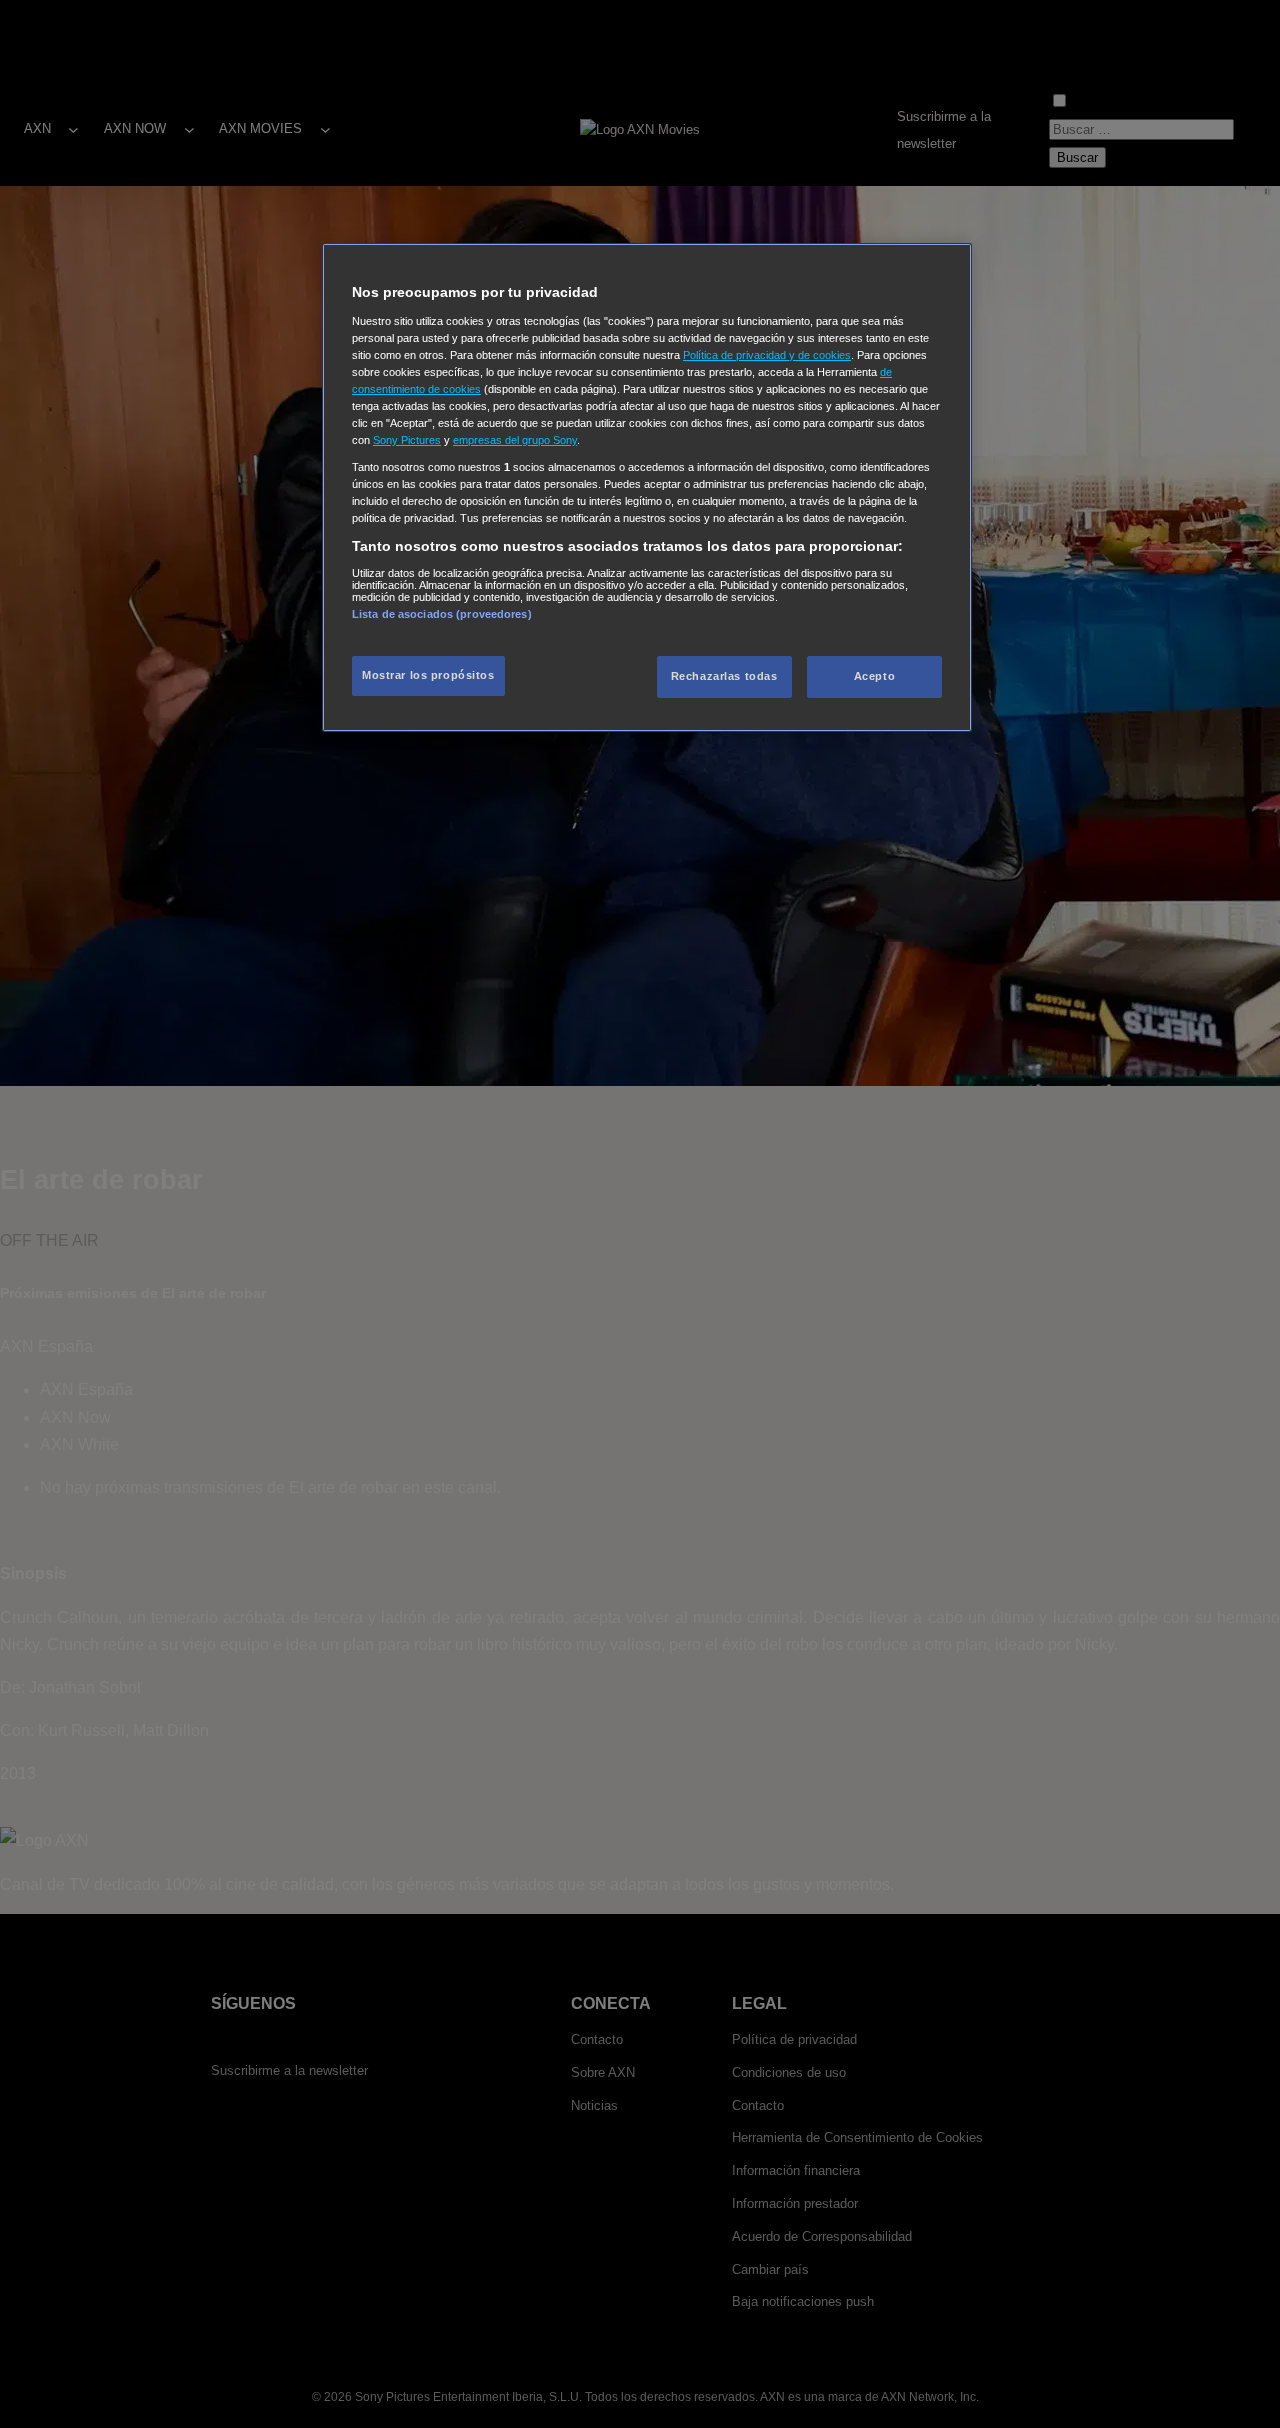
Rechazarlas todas (724, 676)
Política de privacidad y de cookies (767, 355)
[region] (647, 487)
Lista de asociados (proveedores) (442, 614)
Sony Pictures (407, 440)
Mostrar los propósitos (428, 675)
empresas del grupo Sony (515, 440)
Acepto (874, 676)
